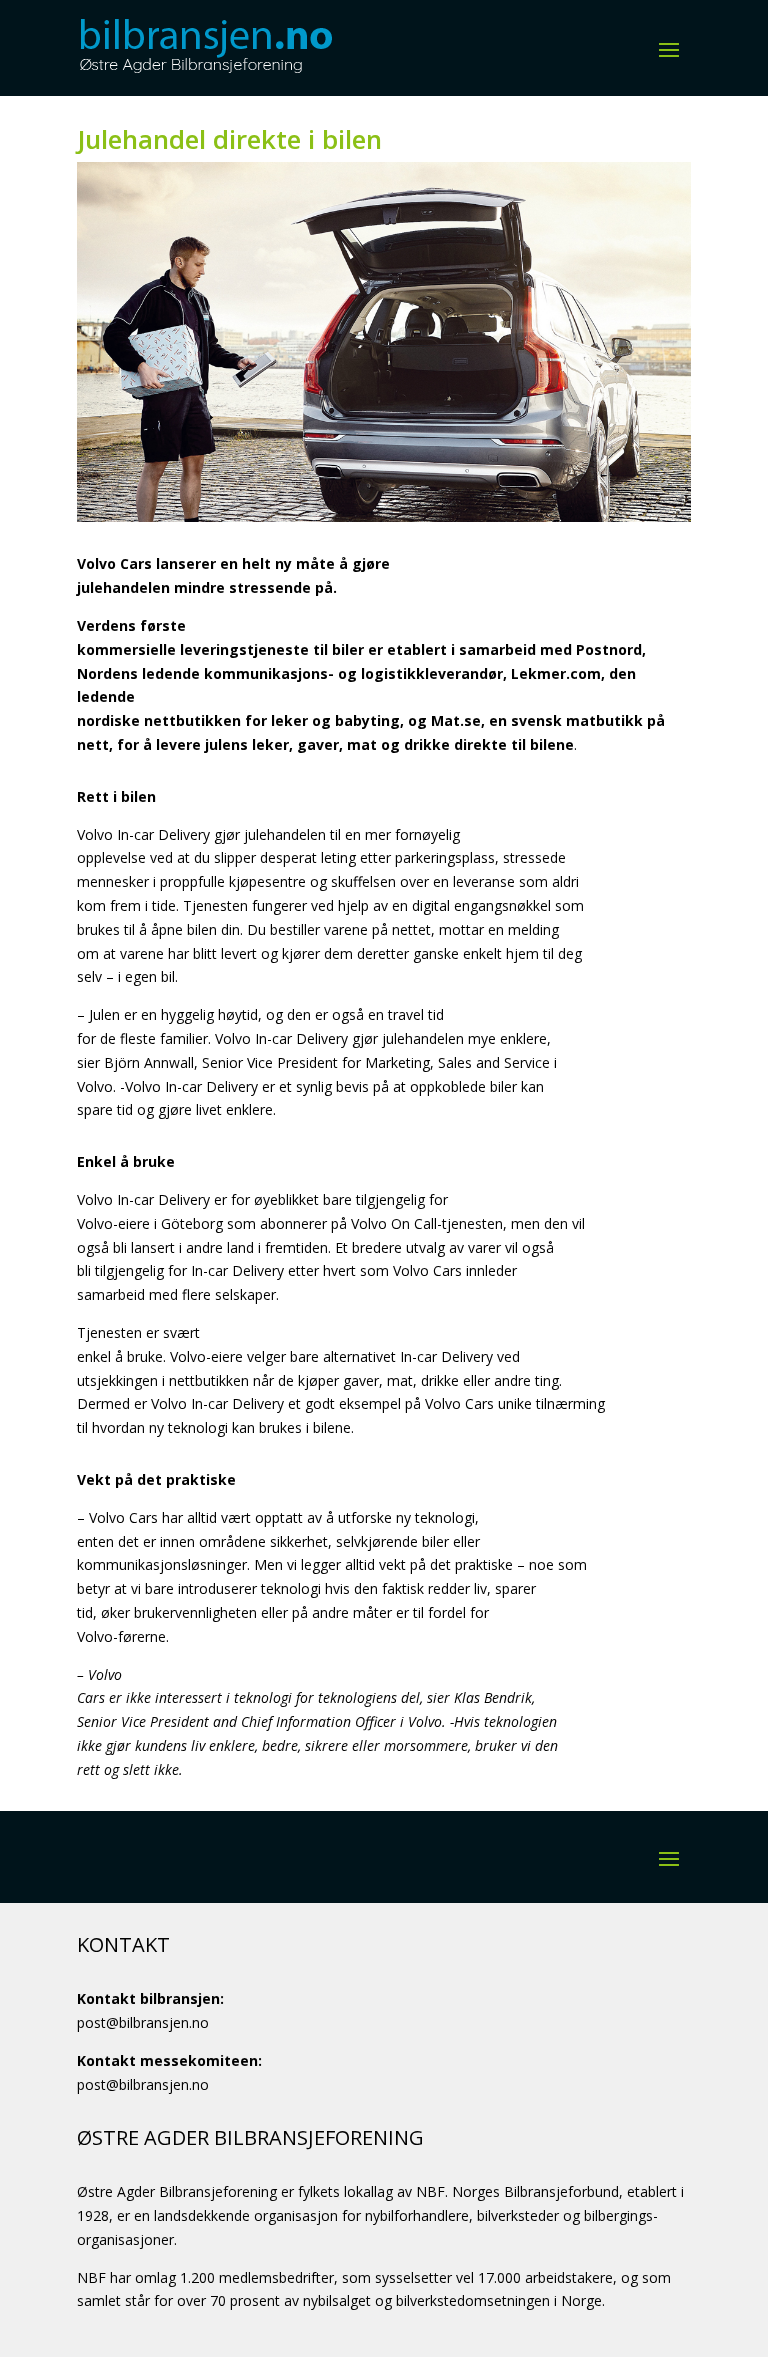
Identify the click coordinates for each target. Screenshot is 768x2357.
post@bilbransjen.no (143, 2022)
